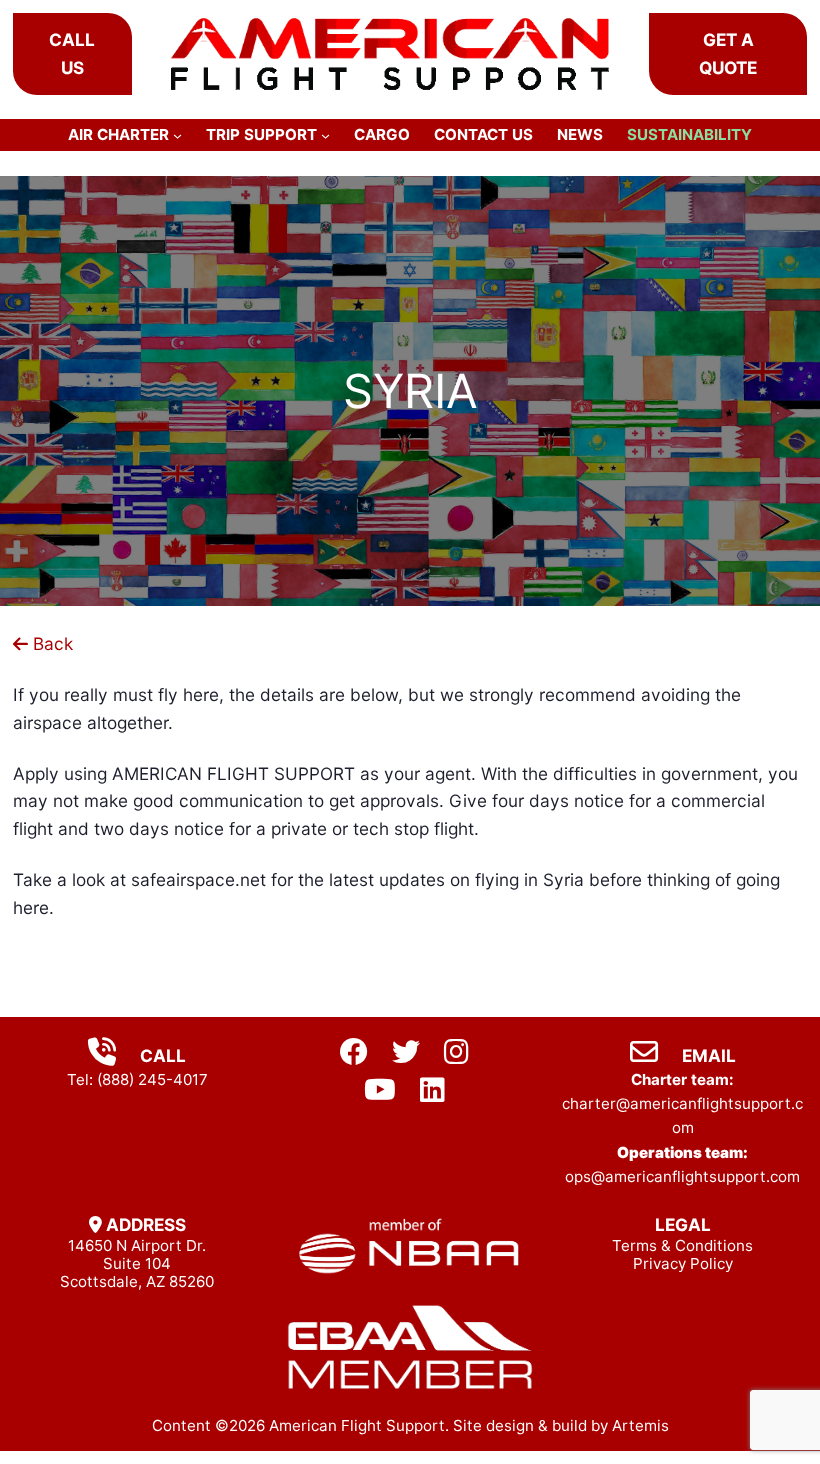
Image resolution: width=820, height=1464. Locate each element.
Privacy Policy (683, 1263)
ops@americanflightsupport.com (682, 1176)
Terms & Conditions (682, 1245)
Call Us (72, 53)
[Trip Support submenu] (325, 134)
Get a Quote (728, 53)
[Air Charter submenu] (177, 134)
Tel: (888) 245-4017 (137, 1079)
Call (161, 1055)
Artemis (640, 1425)
